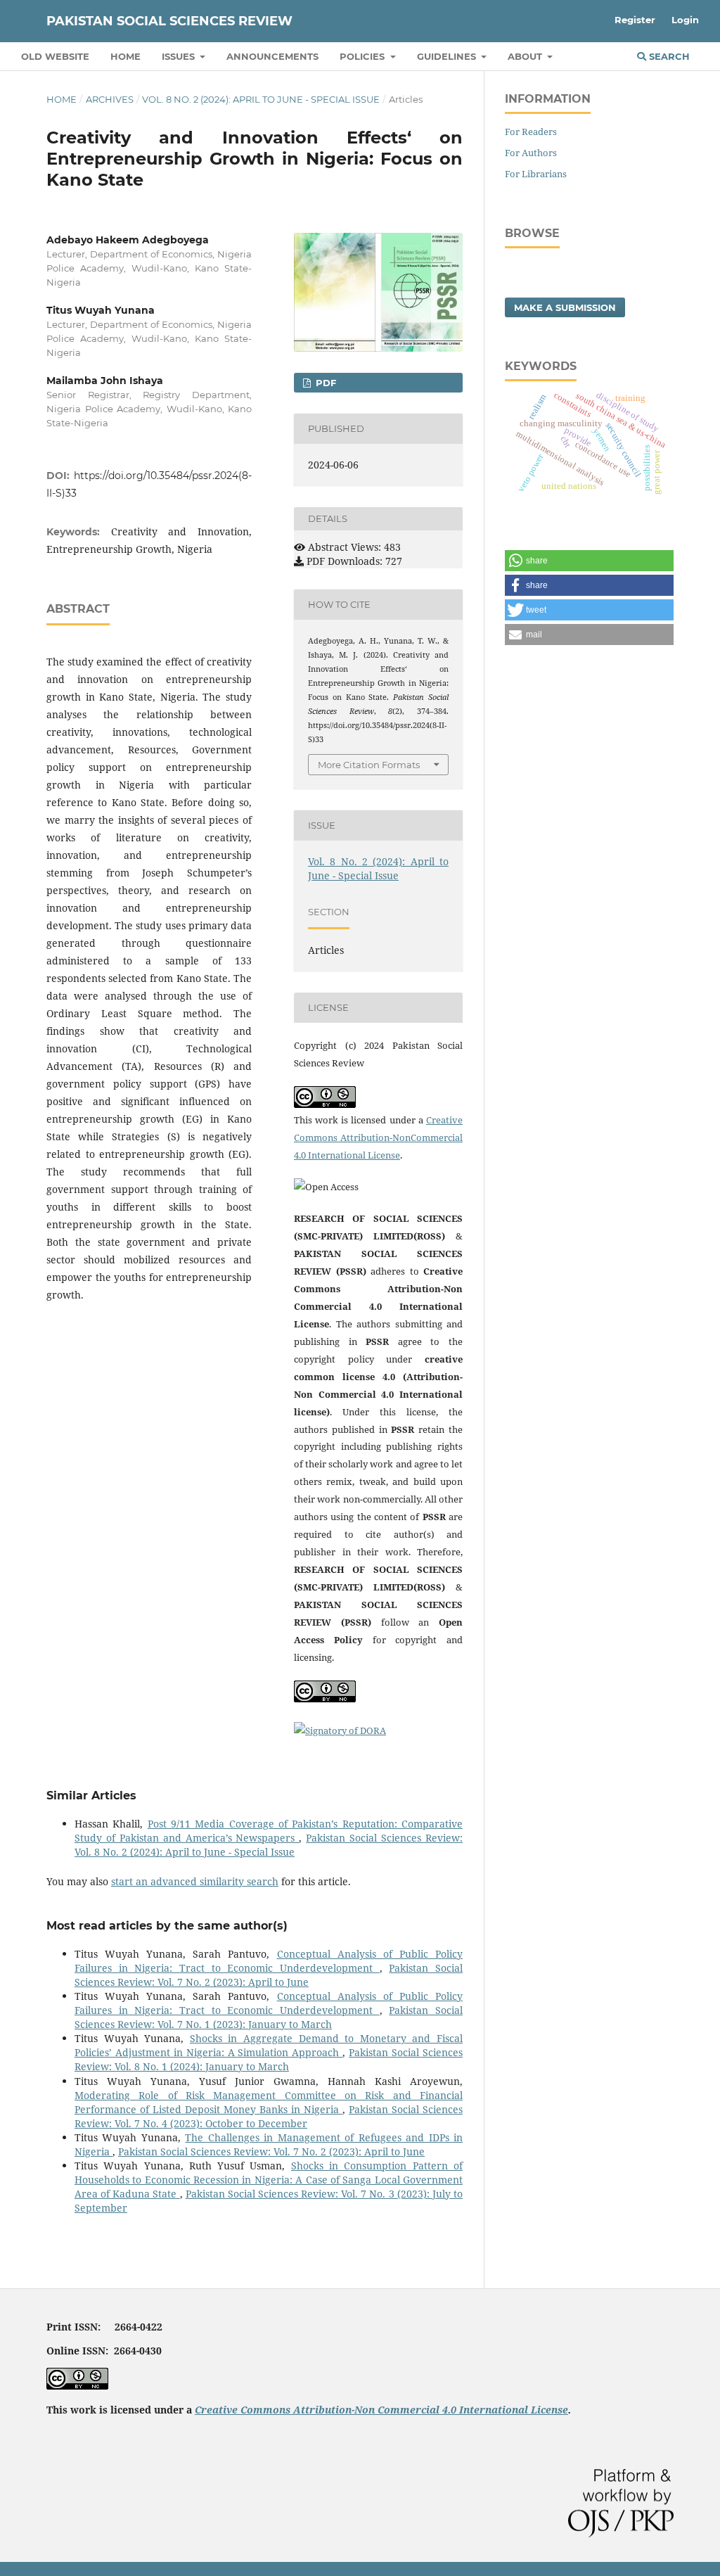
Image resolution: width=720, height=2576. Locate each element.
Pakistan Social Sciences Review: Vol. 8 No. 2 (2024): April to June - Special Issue (269, 1845)
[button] (589, 561)
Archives (110, 99)
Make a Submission (565, 307)
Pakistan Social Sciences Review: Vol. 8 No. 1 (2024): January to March (269, 2059)
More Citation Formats (369, 765)
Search (668, 56)
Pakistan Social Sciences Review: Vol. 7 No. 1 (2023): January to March (269, 2017)
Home (126, 56)
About (526, 56)
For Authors (531, 153)
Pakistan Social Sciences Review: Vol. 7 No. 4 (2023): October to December (269, 2116)
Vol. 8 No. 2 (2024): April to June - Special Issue (261, 99)
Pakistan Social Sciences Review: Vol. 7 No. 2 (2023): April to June (269, 1975)
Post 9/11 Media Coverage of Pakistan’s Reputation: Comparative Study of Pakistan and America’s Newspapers (269, 1831)
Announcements (272, 56)
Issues (180, 56)
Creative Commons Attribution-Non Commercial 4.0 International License (381, 2410)
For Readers (531, 132)
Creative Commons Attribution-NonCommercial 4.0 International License (378, 1137)
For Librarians (536, 174)
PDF (324, 383)
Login (685, 20)
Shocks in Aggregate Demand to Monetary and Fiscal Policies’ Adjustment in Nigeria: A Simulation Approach (269, 2045)
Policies (364, 56)
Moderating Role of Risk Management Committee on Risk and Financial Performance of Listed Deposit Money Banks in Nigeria (269, 2102)
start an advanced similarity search (195, 1881)
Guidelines (448, 56)
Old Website (55, 56)
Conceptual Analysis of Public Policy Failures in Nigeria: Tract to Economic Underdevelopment (269, 1961)
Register (635, 20)
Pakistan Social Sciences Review (169, 21)
